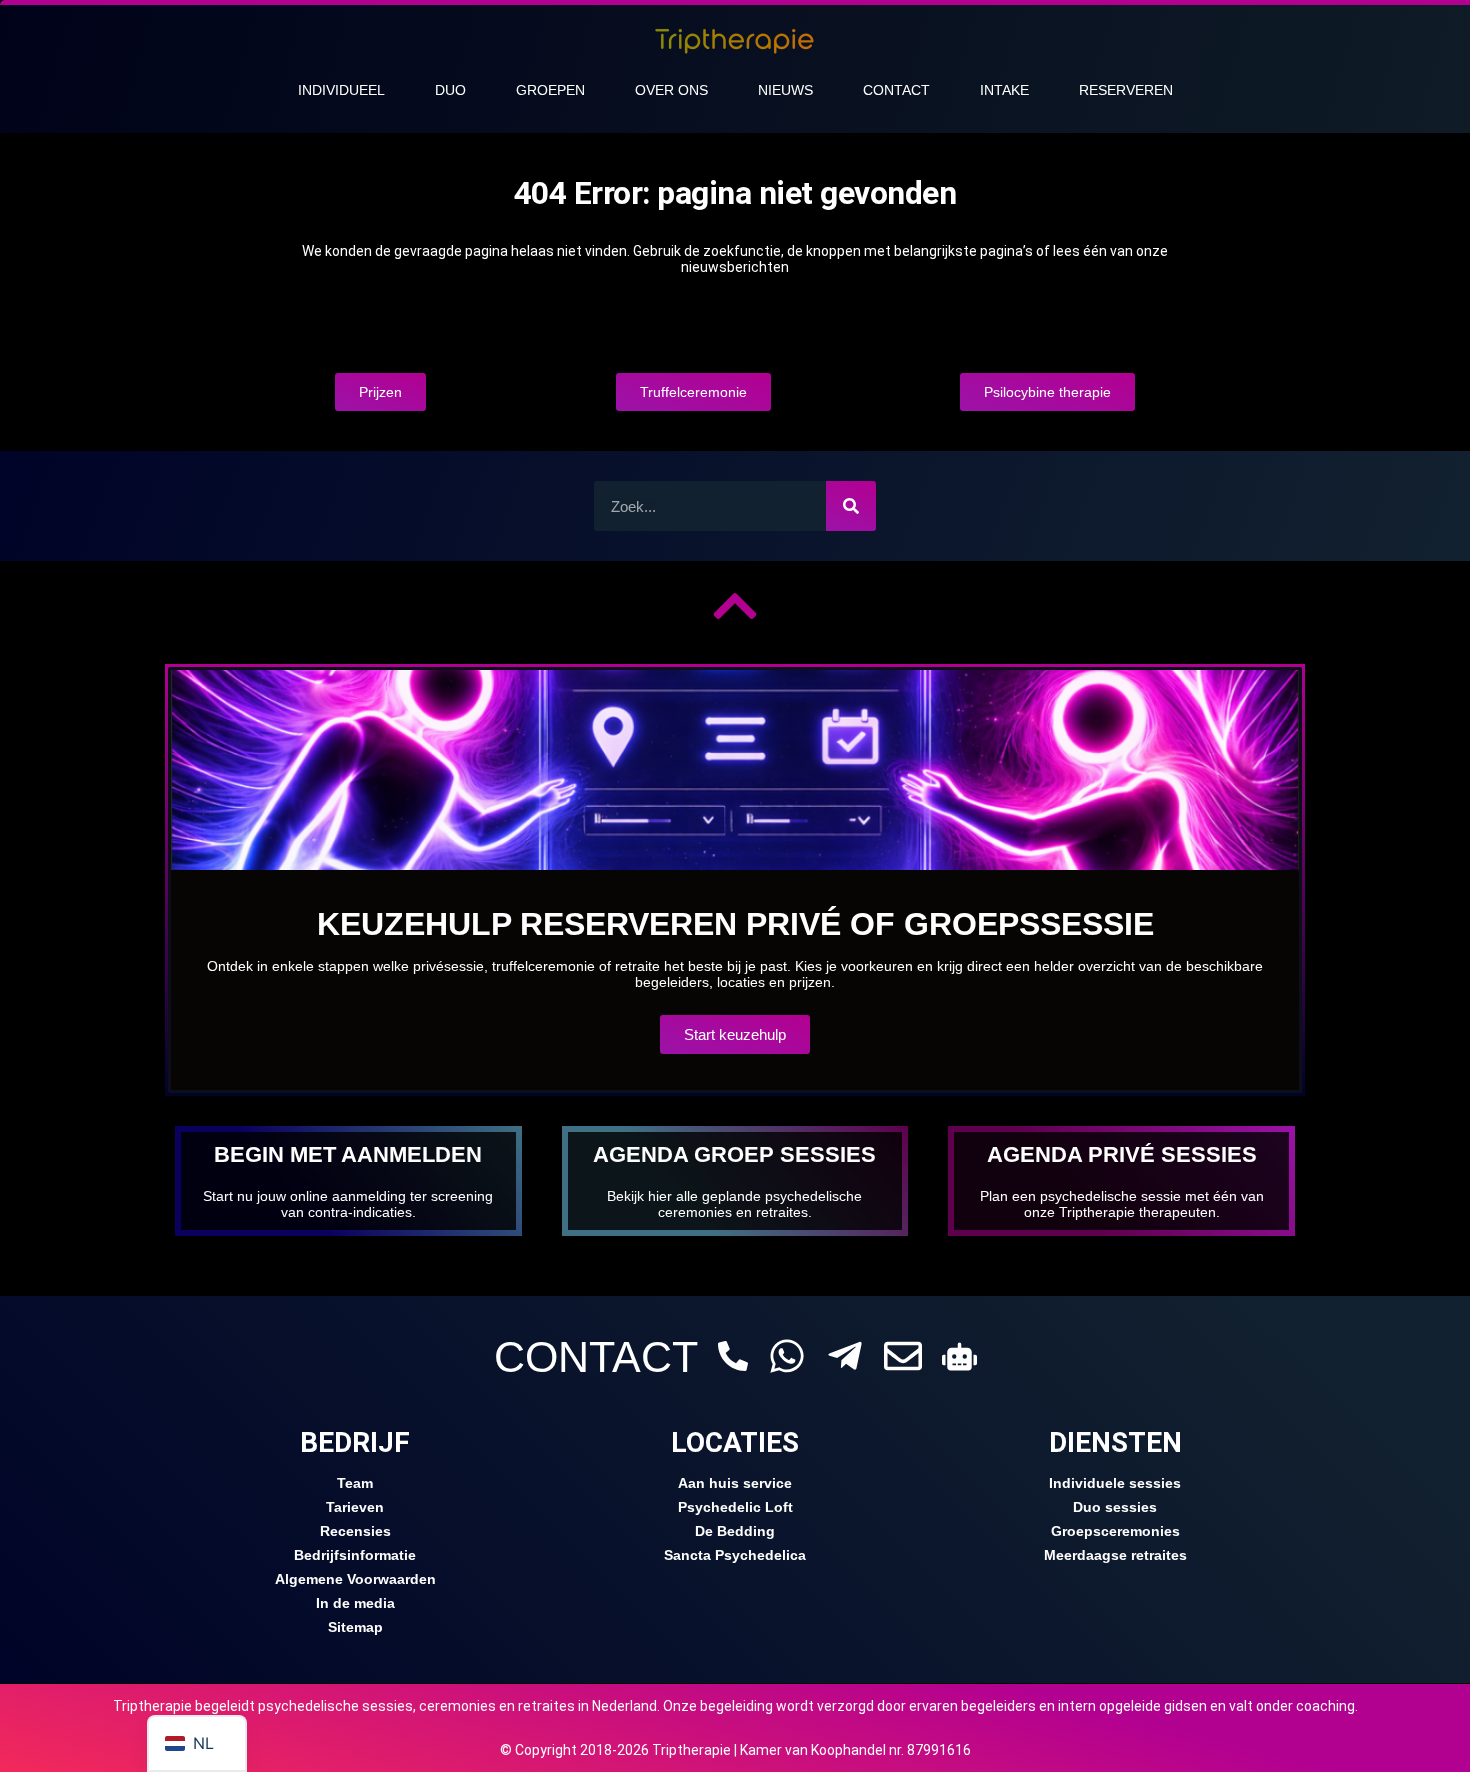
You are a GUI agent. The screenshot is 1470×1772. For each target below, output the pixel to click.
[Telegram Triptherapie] (845, 1356)
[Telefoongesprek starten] (733, 1356)
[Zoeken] (851, 506)
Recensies (355, 1531)
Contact (896, 90)
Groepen (550, 90)
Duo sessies (1115, 1507)
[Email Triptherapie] (903, 1356)
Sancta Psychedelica (735, 1555)
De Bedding (735, 1531)
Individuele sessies (1115, 1483)
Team (355, 1483)
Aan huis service (735, 1483)
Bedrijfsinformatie (355, 1555)
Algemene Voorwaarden (355, 1579)
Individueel (341, 90)
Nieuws (785, 90)
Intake (1004, 90)
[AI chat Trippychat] (959, 1356)
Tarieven (355, 1507)
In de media (355, 1603)
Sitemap (355, 1627)
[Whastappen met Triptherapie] (787, 1356)
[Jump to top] (735, 606)
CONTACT (596, 1357)
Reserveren (1126, 90)
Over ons (671, 90)
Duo (450, 90)
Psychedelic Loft (735, 1507)
